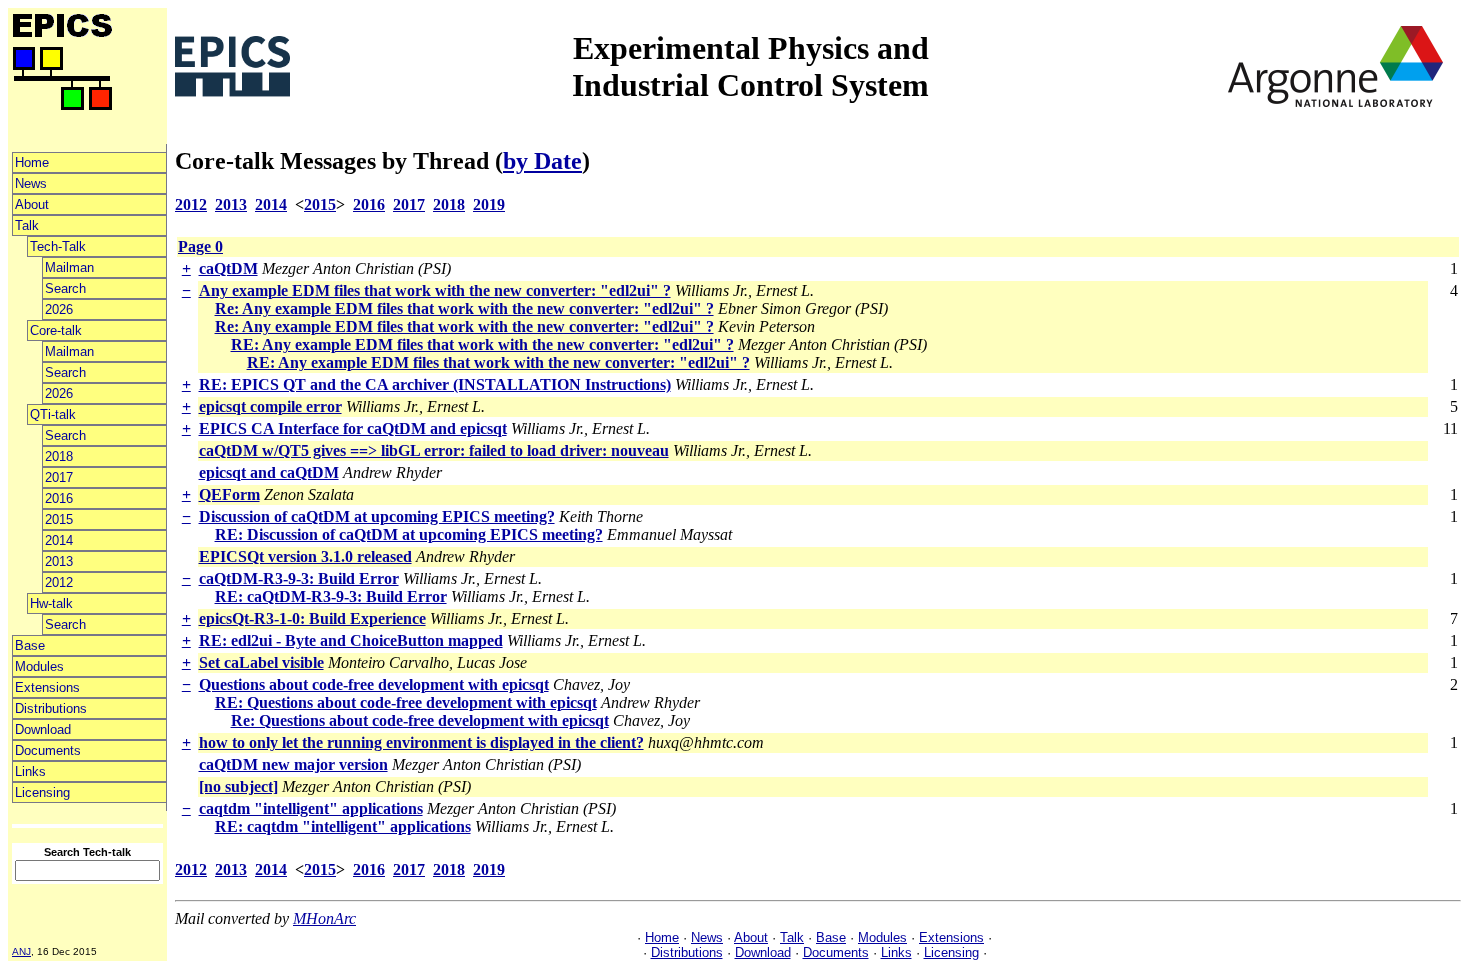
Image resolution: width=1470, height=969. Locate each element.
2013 (59, 561)
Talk (27, 225)
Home (32, 162)
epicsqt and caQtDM (269, 472)
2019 (489, 204)
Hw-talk (51, 603)
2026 (59, 309)
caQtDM (228, 268)
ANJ (21, 951)
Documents (48, 750)
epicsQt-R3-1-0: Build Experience (312, 618)
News (31, 183)
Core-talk (56, 330)
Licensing (42, 792)
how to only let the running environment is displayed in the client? (421, 742)
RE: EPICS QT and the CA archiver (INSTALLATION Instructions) (435, 384)
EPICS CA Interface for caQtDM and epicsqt (353, 428)
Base (30, 645)
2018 (59, 456)
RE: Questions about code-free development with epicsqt (406, 702)
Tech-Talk (58, 246)
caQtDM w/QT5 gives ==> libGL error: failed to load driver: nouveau (434, 450)
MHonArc (324, 918)
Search (65, 288)
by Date (542, 161)
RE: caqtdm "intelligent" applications (343, 826)
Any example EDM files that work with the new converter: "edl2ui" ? (435, 290)
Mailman (69, 267)
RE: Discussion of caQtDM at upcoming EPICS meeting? (409, 534)
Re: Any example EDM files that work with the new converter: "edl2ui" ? (464, 308)
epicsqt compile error (270, 406)
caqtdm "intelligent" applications (311, 808)
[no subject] (238, 786)
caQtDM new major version (293, 764)
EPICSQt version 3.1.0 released (305, 556)
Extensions (47, 687)
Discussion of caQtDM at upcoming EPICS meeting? (377, 516)
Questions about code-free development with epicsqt (374, 684)
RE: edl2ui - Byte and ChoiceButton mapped (351, 640)
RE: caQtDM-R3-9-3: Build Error (331, 596)
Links (30, 771)
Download (43, 729)
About (32, 204)
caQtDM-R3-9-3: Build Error (299, 578)
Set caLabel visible (261, 662)
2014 (59, 540)
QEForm (229, 494)
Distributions (51, 708)
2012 (59, 582)
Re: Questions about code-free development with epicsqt (420, 720)
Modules (39, 666)
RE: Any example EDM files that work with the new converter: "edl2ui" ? (482, 344)
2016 (59, 498)
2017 (59, 477)
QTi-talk (53, 414)
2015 (59, 519)
